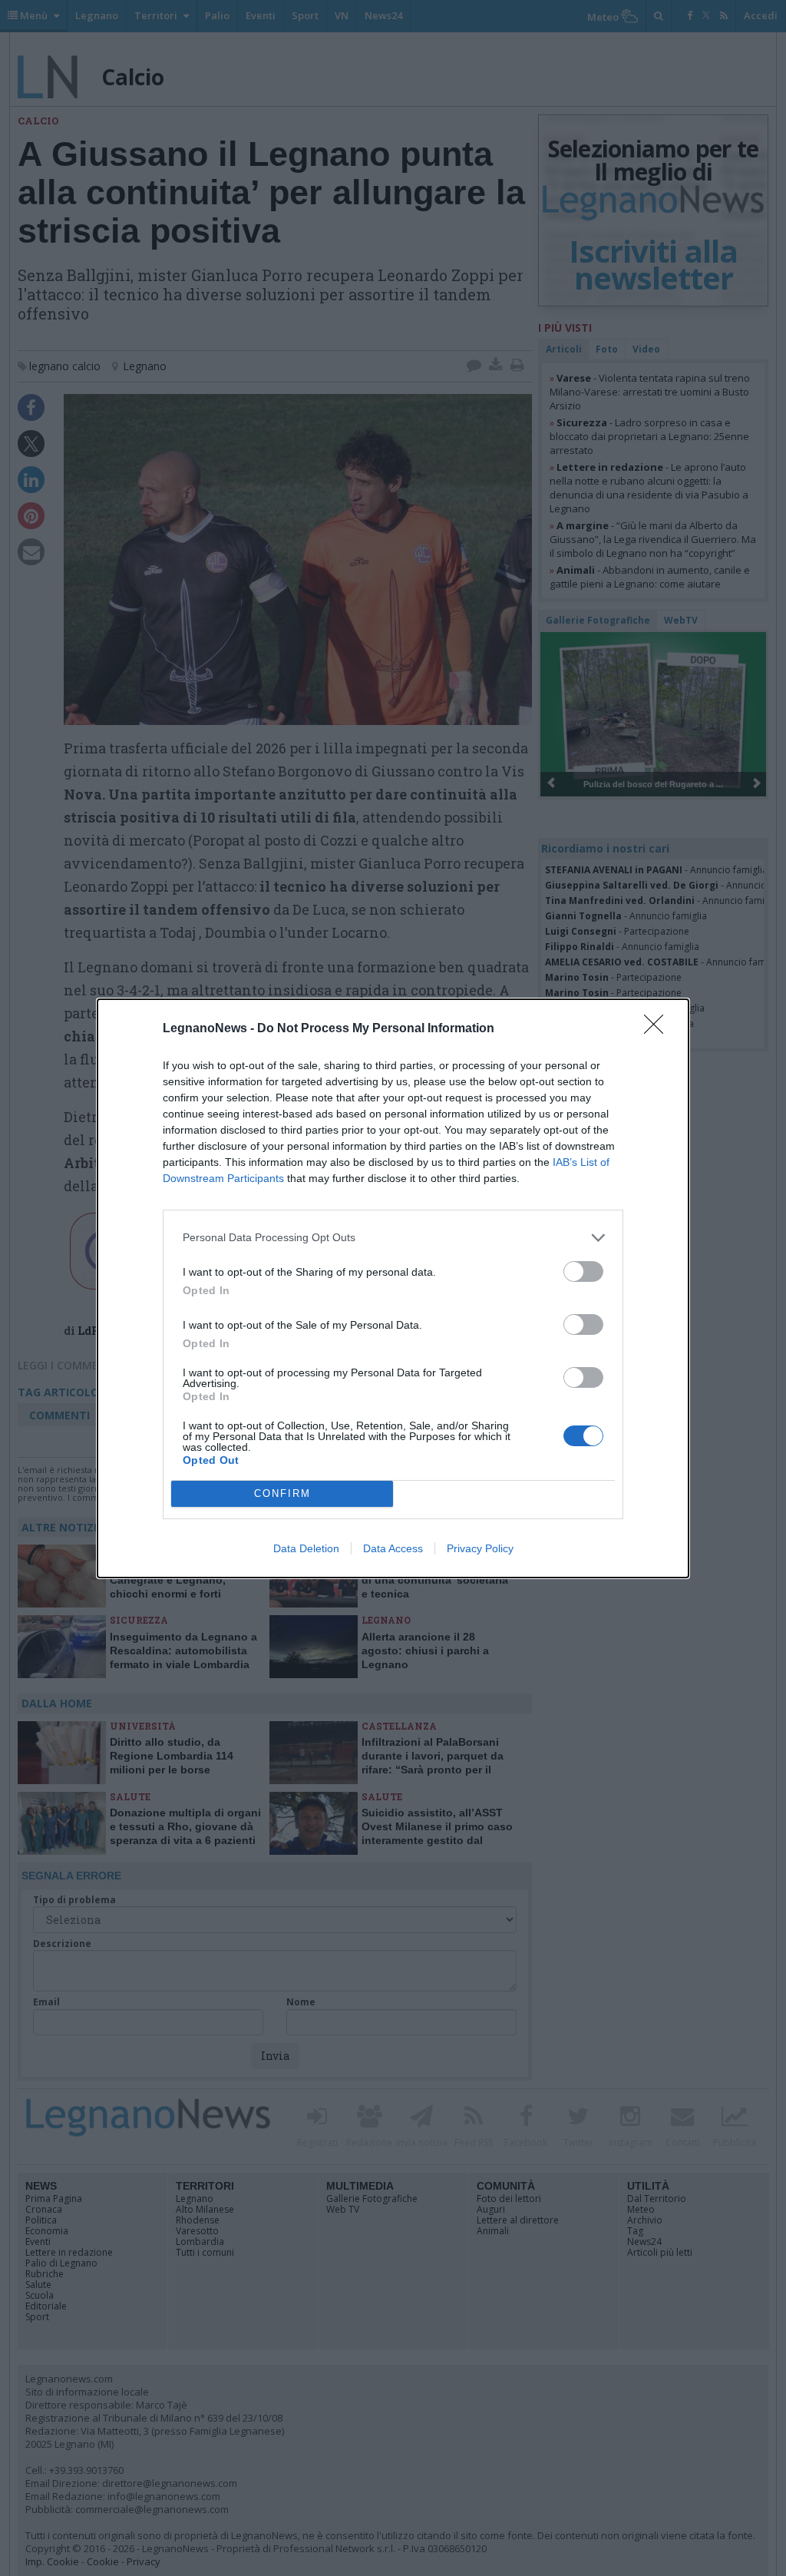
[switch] (583, 1271)
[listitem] (393, 1238)
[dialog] (393, 1288)
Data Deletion (306, 1548)
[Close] (659, 1029)
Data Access (393, 1548)
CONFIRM (282, 1493)
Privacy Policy (480, 1548)
